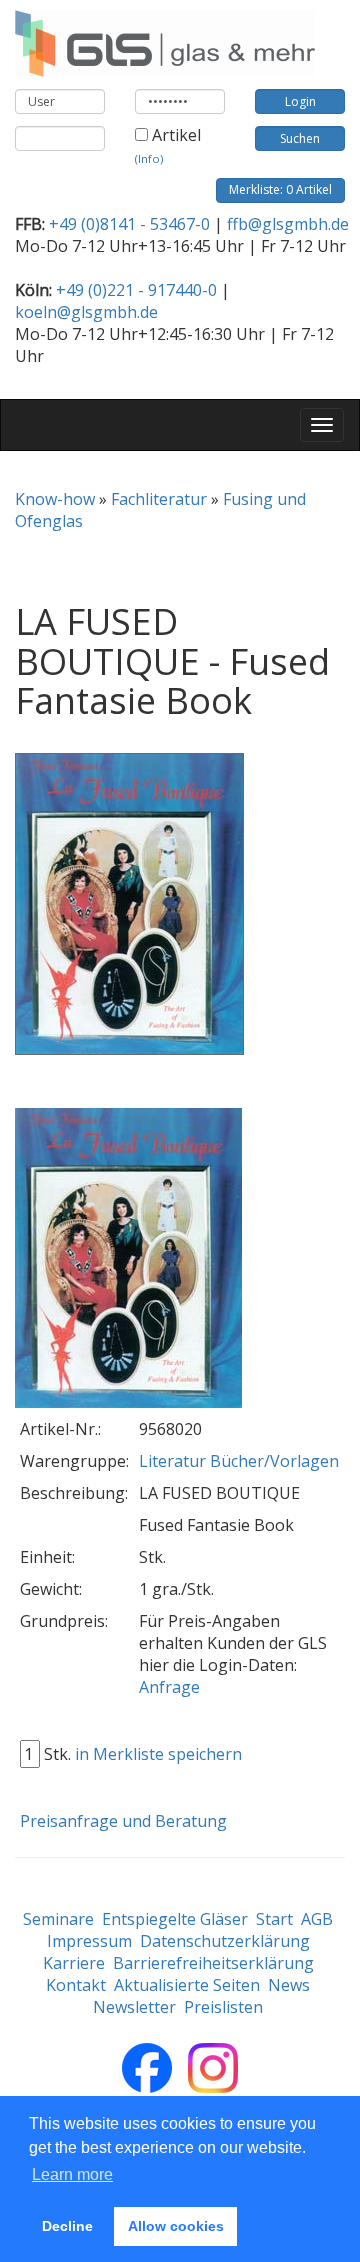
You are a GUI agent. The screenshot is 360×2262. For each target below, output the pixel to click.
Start (274, 1919)
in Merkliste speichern (158, 1754)
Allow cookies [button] (176, 2226)
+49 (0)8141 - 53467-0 (129, 224)
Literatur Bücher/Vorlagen (239, 1461)
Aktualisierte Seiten (187, 1985)
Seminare (58, 1919)
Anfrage (169, 1687)
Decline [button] (67, 2226)
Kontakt (76, 1985)
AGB (317, 1919)
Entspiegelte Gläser (175, 1919)
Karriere (74, 1963)
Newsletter (134, 2007)
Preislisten (223, 2007)
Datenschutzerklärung (225, 1941)
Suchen (300, 138)
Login (300, 101)
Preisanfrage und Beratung (123, 1821)
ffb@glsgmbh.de (288, 224)
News (289, 1985)
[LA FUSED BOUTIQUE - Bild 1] (128, 1259)
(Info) (149, 158)
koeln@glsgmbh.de (86, 312)
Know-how (55, 499)
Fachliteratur (159, 499)
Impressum (89, 1941)
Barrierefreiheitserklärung (213, 1963)
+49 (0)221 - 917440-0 (136, 290)
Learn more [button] (72, 2174)
